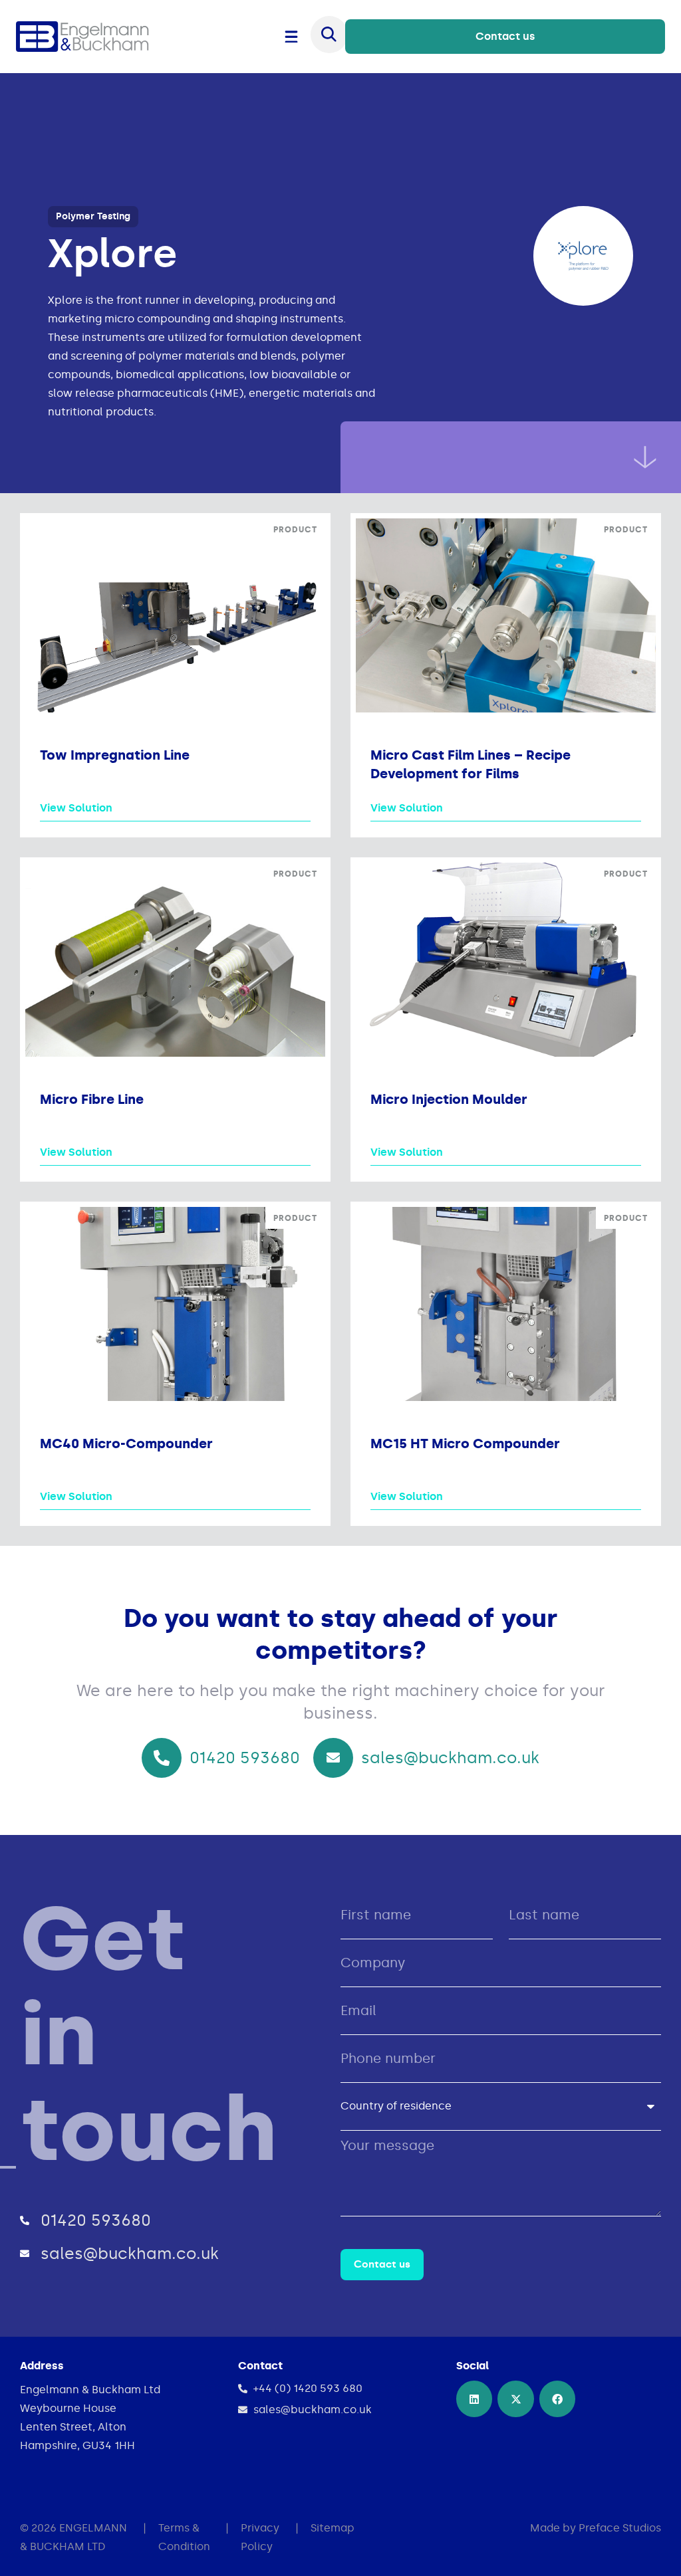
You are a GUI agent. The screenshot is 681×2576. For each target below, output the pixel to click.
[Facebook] (557, 2399)
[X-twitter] (515, 2399)
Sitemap (333, 2528)
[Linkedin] (474, 2399)
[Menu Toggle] (291, 37)
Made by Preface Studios (596, 2528)
